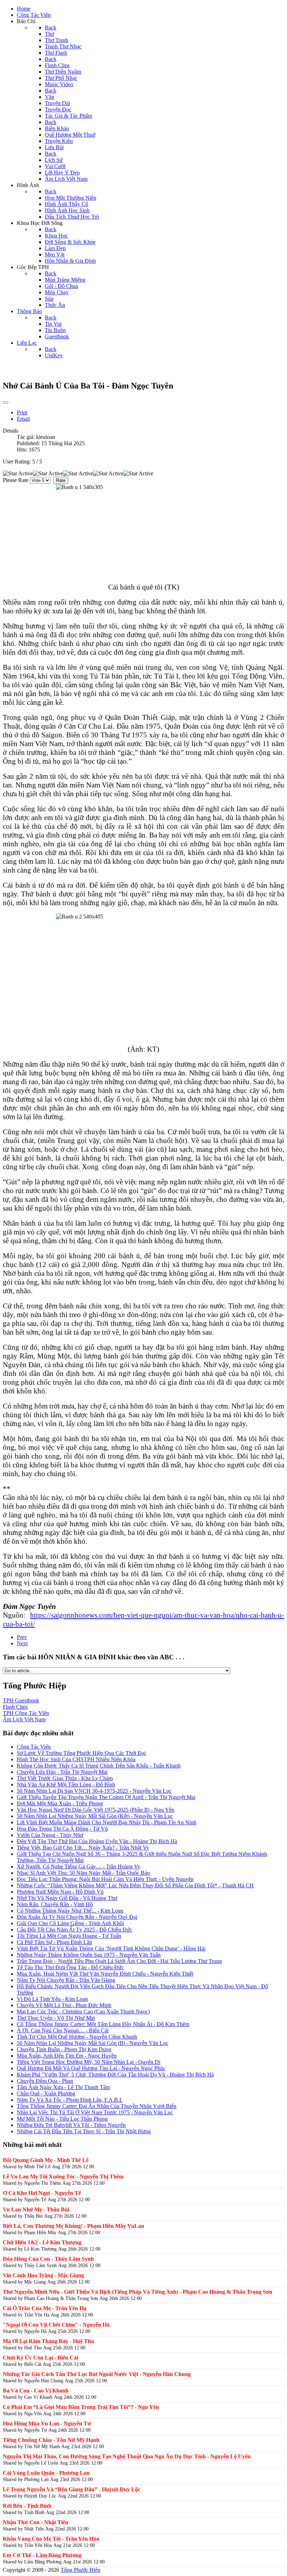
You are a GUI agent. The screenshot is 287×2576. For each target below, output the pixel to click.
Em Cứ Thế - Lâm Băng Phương (42, 2555)
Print (22, 412)
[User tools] (6, 402)
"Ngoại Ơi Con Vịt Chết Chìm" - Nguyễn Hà (56, 2325)
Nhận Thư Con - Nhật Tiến (36, 2522)
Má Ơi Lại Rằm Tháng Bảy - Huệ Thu (48, 2341)
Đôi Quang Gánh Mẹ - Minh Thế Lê (46, 2160)
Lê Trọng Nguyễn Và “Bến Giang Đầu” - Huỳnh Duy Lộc (72, 2489)
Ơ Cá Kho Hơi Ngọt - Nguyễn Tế (42, 2193)
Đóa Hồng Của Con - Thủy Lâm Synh (48, 2259)
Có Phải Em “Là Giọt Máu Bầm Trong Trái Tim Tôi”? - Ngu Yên (81, 2407)
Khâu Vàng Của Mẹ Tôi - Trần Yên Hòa (51, 2539)
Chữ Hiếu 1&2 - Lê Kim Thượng (42, 2242)
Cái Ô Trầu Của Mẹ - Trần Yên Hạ (45, 2308)
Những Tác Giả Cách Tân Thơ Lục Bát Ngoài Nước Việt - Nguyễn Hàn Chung (97, 2374)
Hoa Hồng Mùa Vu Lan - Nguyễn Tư (47, 2423)
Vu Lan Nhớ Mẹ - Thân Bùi (36, 2209)
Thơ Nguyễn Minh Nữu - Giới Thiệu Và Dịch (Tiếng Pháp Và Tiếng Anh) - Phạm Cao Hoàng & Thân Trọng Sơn (138, 2292)
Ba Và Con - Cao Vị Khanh (36, 2391)
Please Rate (16, 480)
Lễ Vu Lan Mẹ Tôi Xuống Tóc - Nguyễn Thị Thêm (63, 2176)
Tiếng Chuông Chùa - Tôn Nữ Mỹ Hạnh (51, 2440)
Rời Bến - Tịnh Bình (27, 2506)
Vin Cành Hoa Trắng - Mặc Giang (43, 2275)
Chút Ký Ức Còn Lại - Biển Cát (41, 2358)
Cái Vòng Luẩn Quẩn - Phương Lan (46, 2473)
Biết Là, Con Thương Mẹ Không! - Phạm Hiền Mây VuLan (73, 2226)
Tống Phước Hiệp (80, 2570)
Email (23, 419)
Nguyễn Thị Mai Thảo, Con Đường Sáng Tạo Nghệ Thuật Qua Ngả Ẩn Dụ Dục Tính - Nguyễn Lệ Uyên (127, 2456)
